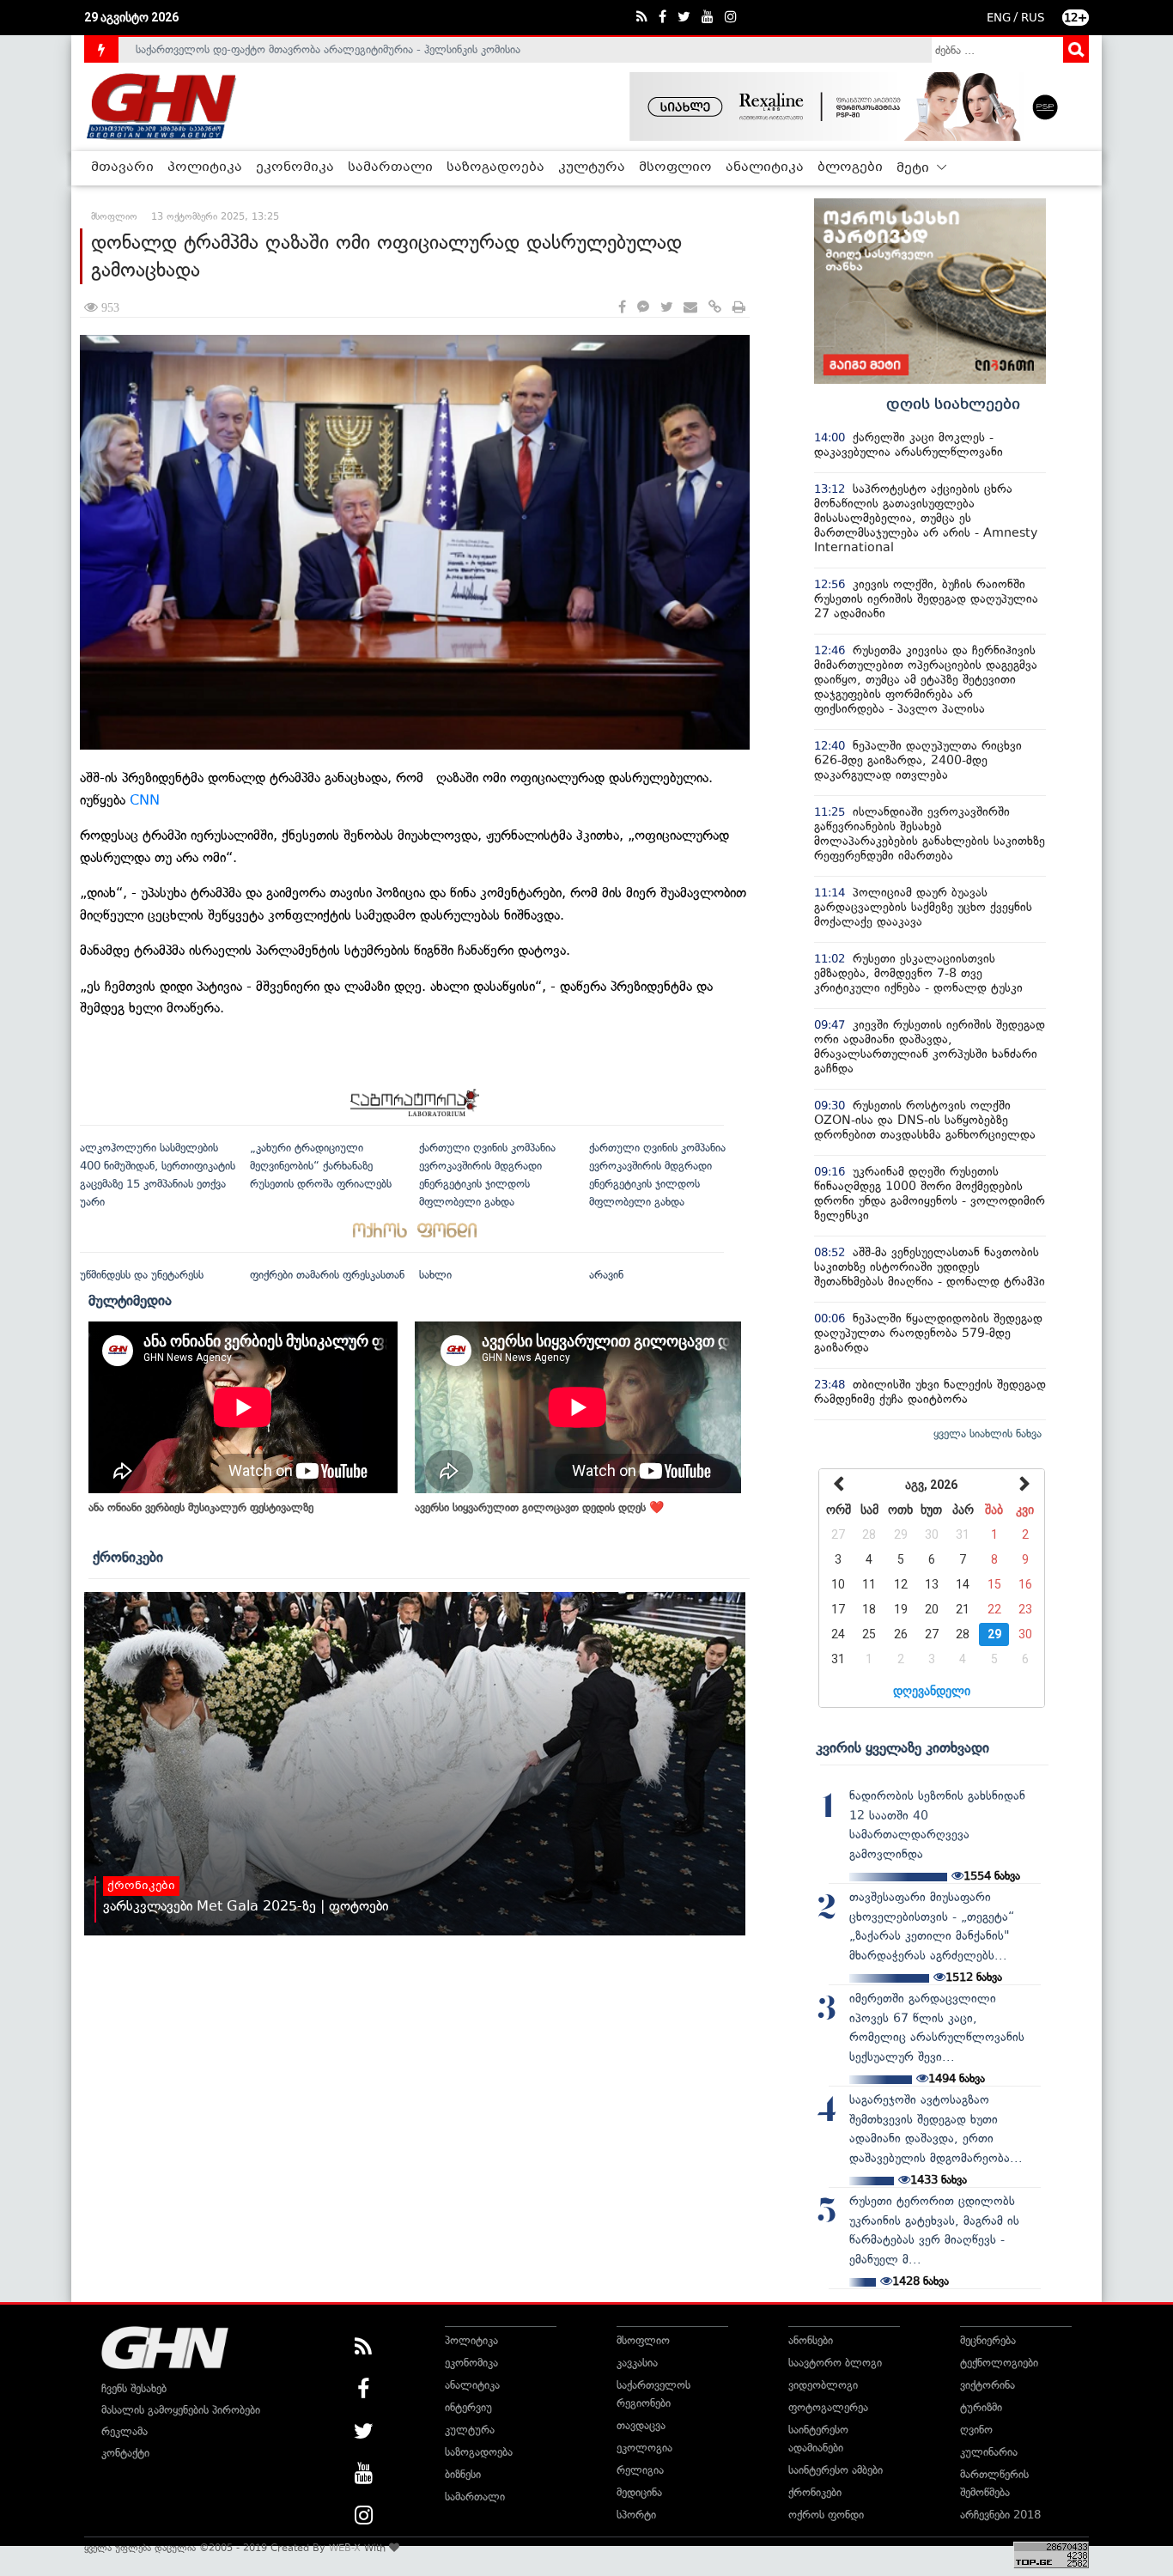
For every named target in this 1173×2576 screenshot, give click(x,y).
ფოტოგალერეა (828, 2407)
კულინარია (989, 2452)
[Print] (739, 308)
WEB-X (345, 2548)
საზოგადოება (495, 167)
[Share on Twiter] (666, 308)
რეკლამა (125, 2431)
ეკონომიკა (295, 167)
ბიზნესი (463, 2474)
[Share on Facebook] (622, 308)
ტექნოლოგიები (999, 2363)
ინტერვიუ (468, 2407)
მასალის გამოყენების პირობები (181, 2410)
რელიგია (640, 2470)
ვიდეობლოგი (823, 2385)
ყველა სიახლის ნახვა (988, 1434)
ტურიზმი (981, 2407)
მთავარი (122, 167)
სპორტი (636, 2515)
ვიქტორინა (988, 2385)
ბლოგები (850, 167)
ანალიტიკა (765, 167)
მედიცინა (639, 2492)
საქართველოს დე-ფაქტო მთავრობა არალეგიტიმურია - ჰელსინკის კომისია (328, 49)
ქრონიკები (128, 1557)
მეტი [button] (915, 168)
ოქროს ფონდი (826, 2515)
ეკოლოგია (644, 2448)
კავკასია (637, 2363)
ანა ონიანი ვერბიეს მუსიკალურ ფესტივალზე (201, 1507)
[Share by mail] (690, 308)
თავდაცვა (641, 2425)
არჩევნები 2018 (1000, 2515)
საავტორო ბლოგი (835, 2363)
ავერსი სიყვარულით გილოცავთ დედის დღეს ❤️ (539, 1507)
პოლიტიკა (205, 167)
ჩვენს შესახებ (134, 2388)
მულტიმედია (130, 1300)
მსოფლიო (675, 167)
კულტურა (592, 167)
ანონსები (811, 2340)
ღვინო (976, 2430)
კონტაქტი (125, 2453)
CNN (145, 800)
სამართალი (390, 167)
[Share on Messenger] (643, 308)
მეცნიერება (988, 2340)
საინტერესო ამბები (836, 2470)
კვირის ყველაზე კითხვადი (903, 1747)
